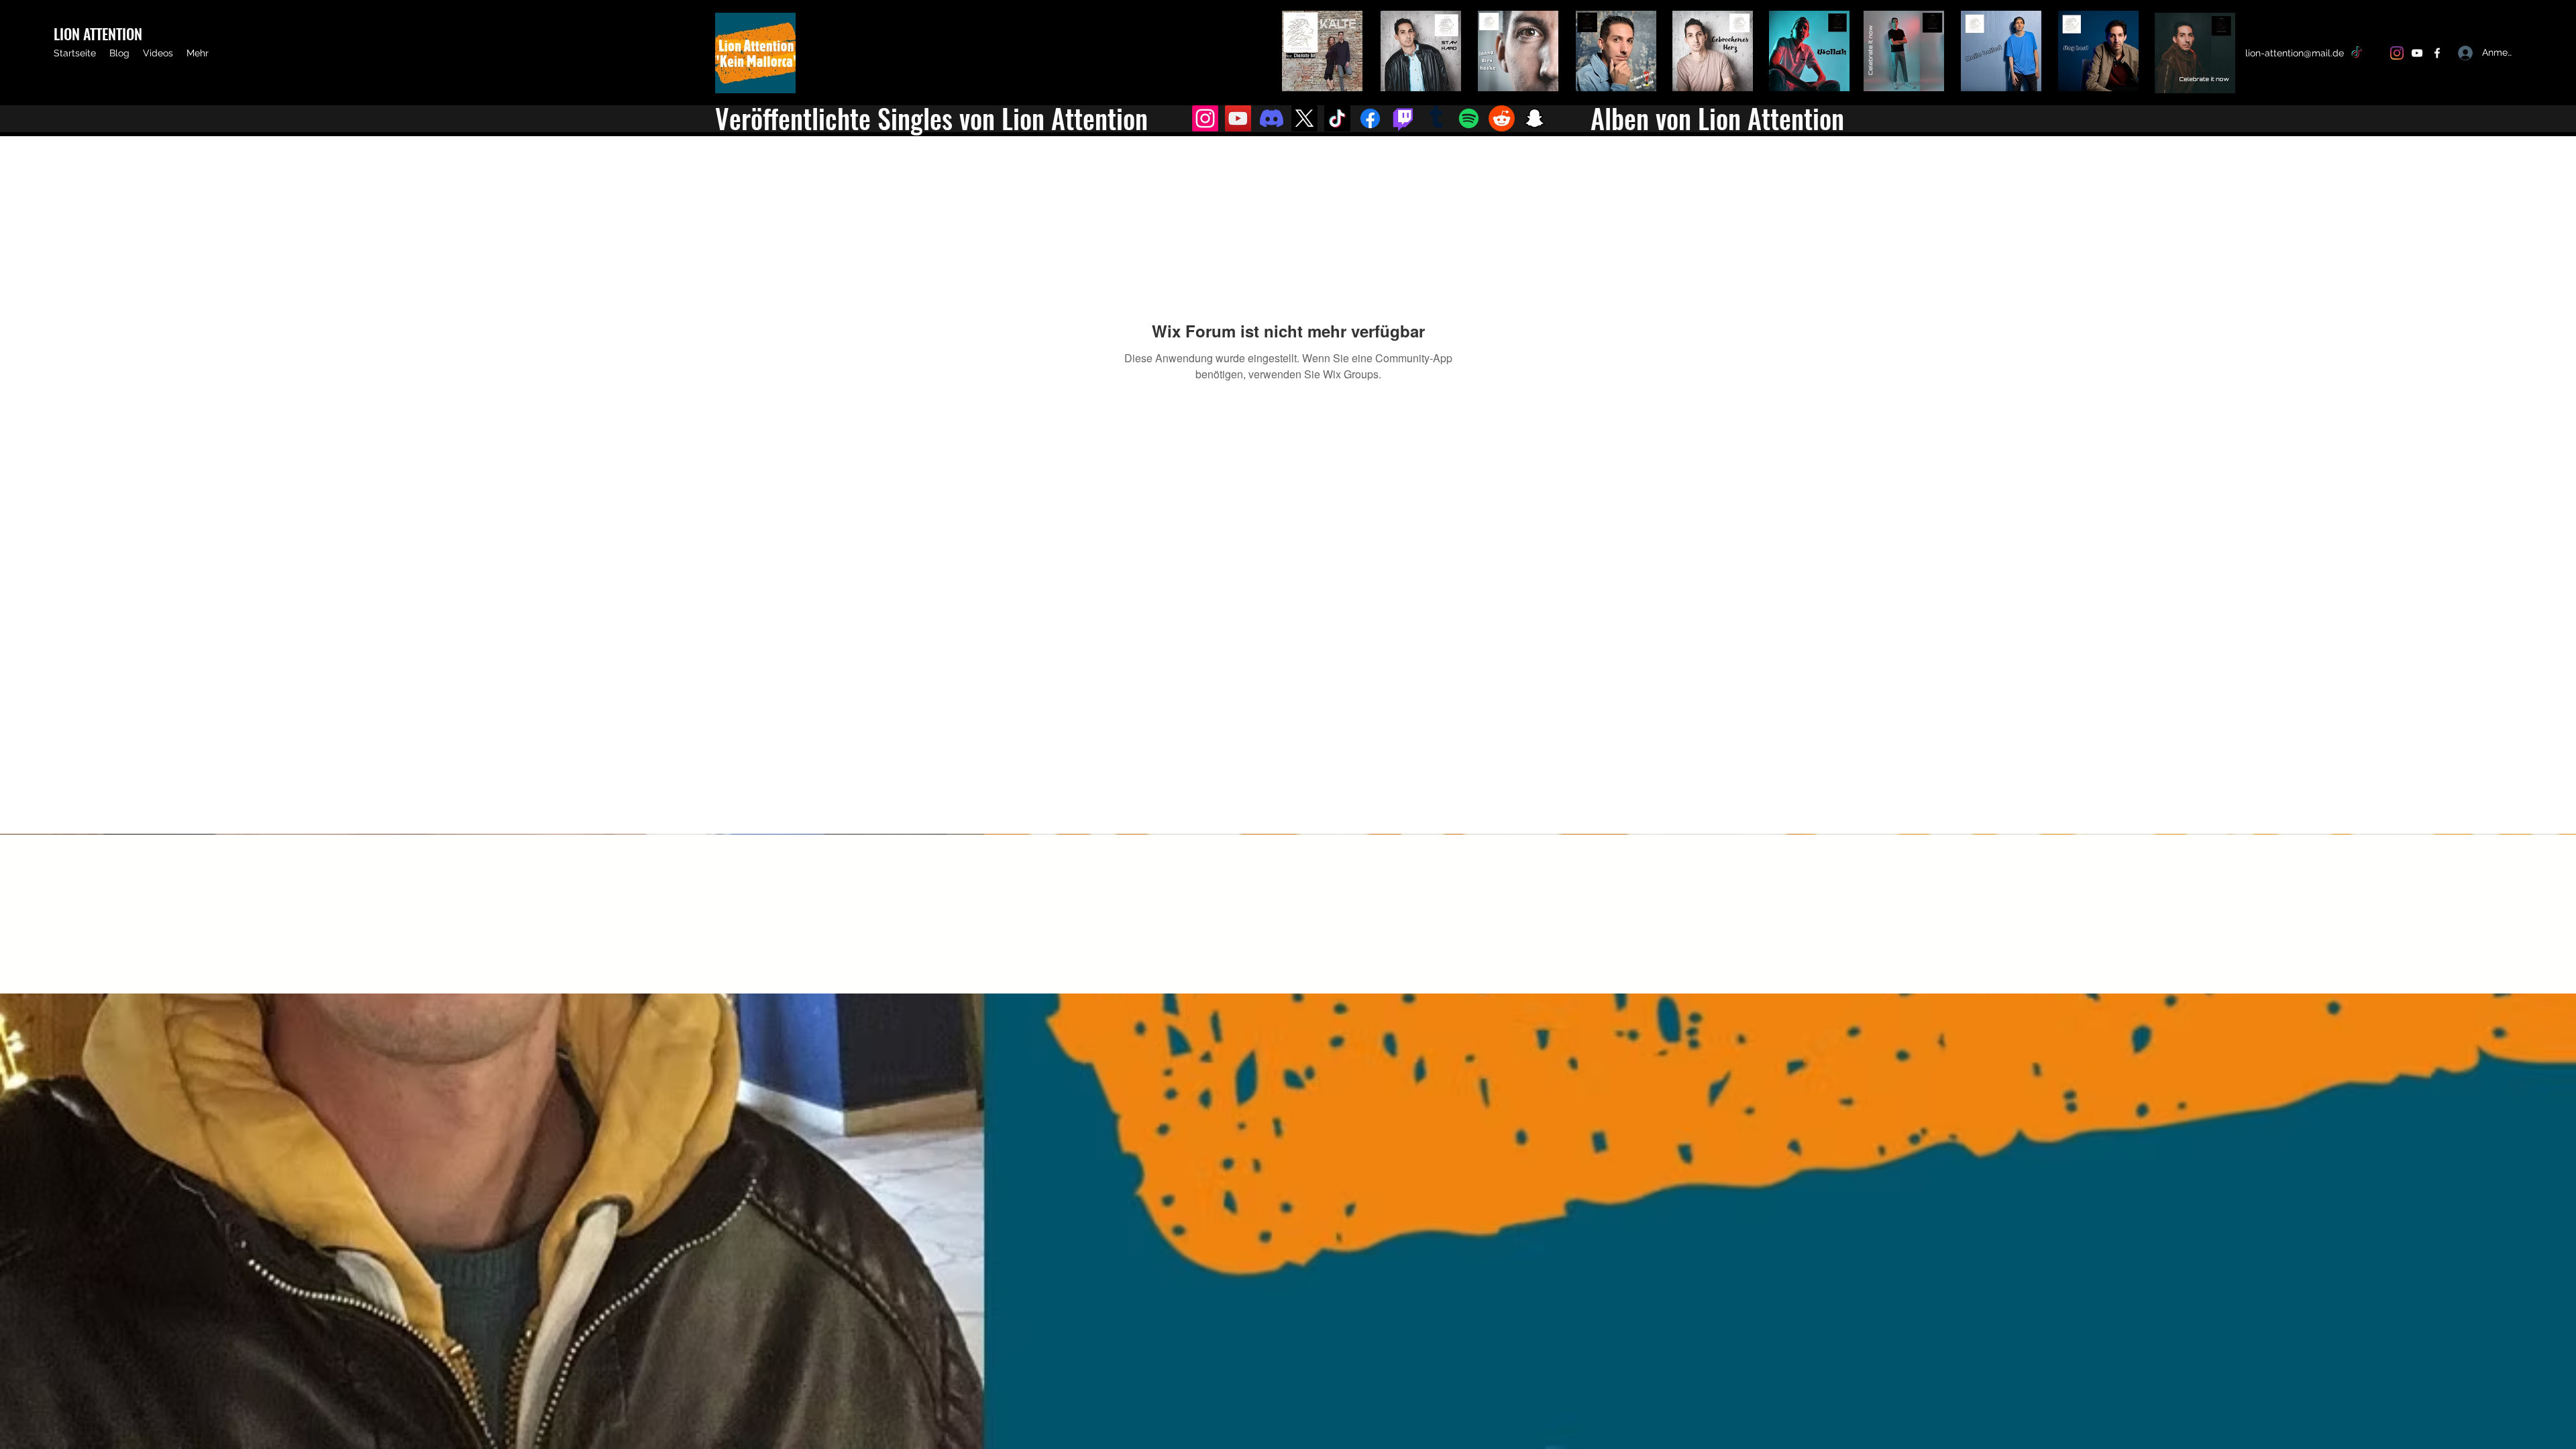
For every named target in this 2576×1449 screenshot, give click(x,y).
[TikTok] (2357, 53)
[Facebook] (2437, 53)
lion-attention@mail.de (2295, 53)
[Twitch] (1403, 118)
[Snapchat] (1535, 118)
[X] (2377, 53)
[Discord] (1272, 118)
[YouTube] (2417, 53)
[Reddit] (1502, 118)
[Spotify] (1469, 118)
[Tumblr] (1436, 118)
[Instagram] (2397, 53)
